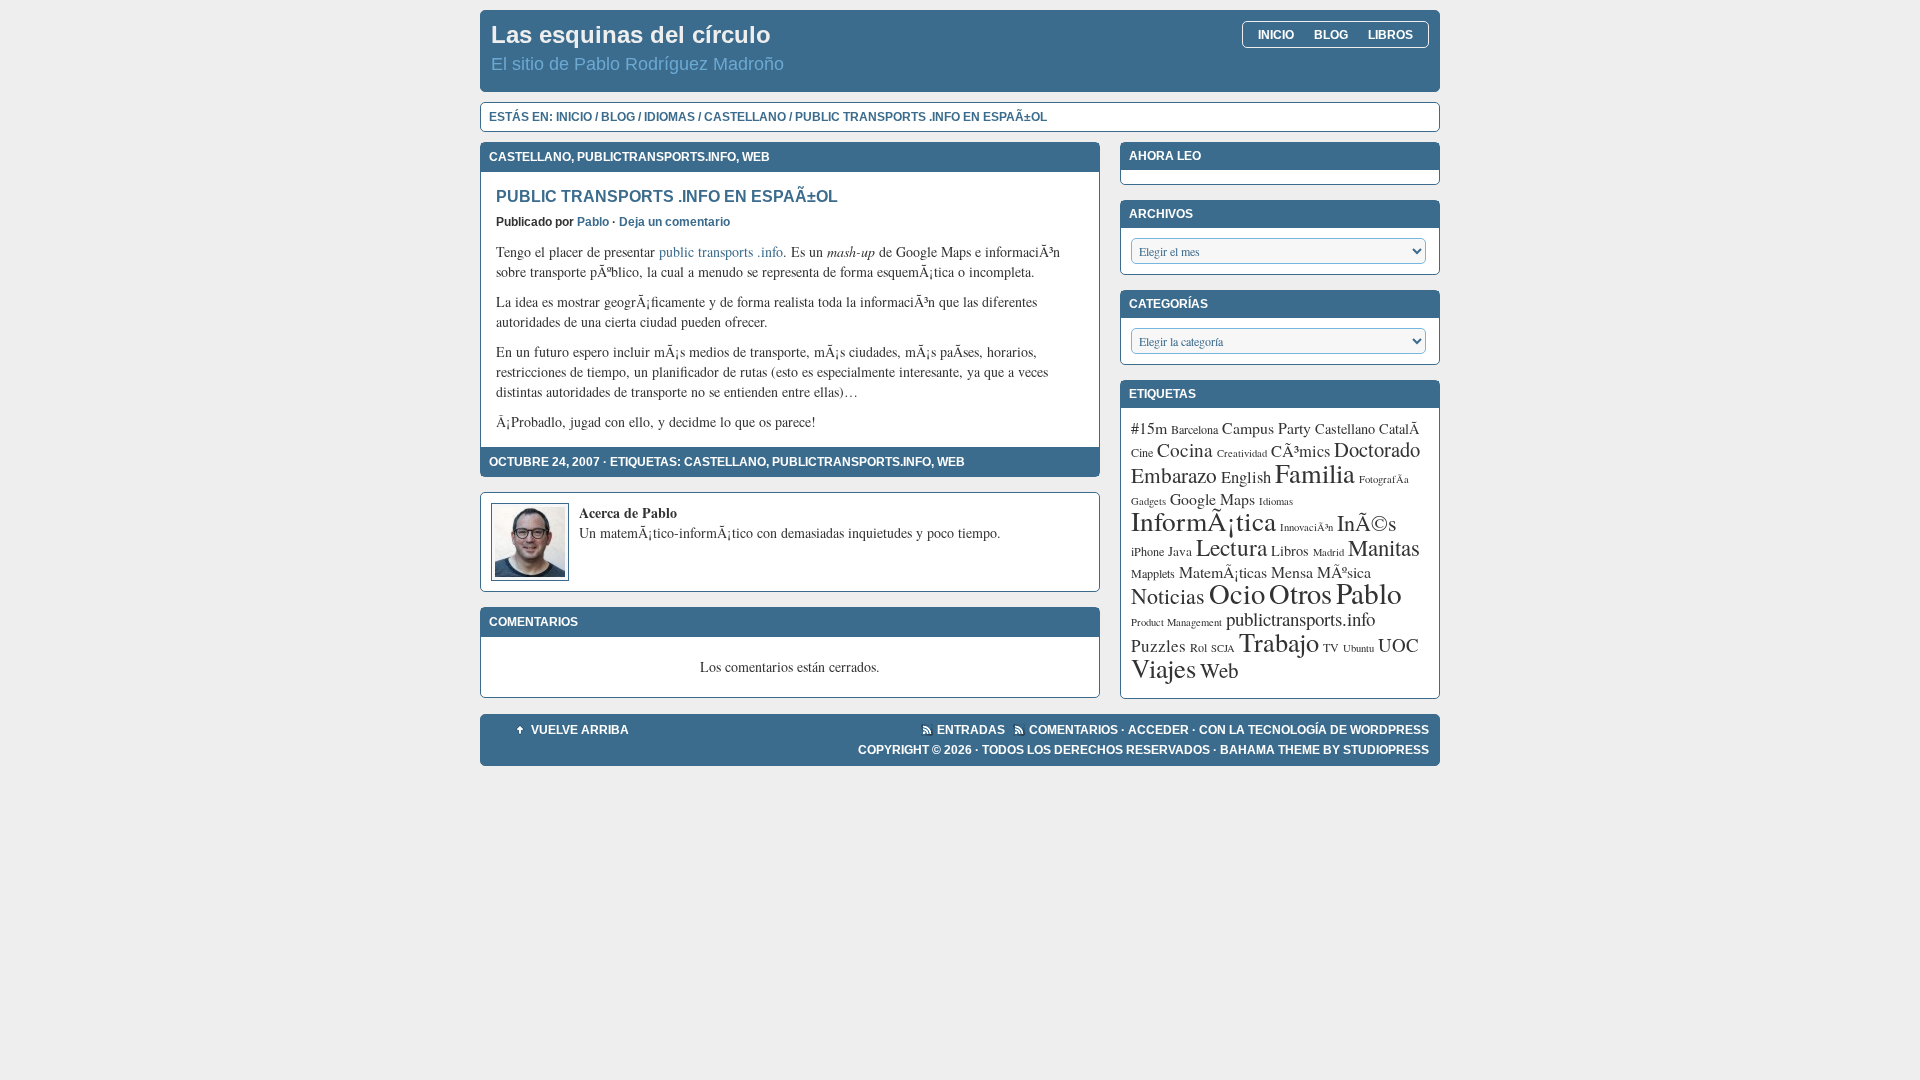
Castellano (745, 117)
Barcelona (1194, 429)
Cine (1142, 452)
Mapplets (1153, 573)
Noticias (1168, 595)
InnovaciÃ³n (1306, 527)
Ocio (1237, 593)
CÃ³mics (1300, 451)
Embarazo (1174, 475)
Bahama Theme (1270, 750)
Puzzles (1158, 645)
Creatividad (1242, 453)
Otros (1300, 593)
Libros (1390, 35)
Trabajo (1279, 641)
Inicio (1276, 35)
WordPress (1389, 730)
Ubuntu (1358, 648)
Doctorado (1377, 449)
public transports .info (721, 251)
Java (1180, 551)
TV (1331, 647)
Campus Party (1266, 427)
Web (756, 157)
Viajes (1163, 667)
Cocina (1185, 449)
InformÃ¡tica (1203, 520)
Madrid (1328, 552)
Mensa (1292, 571)
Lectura (1231, 547)
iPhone (1147, 551)
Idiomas (669, 117)
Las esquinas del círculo (631, 34)
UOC (1398, 644)
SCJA (1223, 648)
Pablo (593, 222)
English (1246, 477)
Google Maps (1212, 498)
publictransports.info (656, 157)
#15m (1149, 427)
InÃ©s (1367, 522)
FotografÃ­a (1384, 479)
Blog (1331, 35)
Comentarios (1073, 730)
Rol (1198, 647)
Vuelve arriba (580, 730)
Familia (1315, 472)
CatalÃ (1401, 428)
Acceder (1158, 730)
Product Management (1176, 622)
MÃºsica (1344, 571)
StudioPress (1386, 750)
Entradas (971, 730)
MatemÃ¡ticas (1223, 571)
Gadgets (1148, 501)
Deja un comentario (674, 222)
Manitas (1384, 547)
